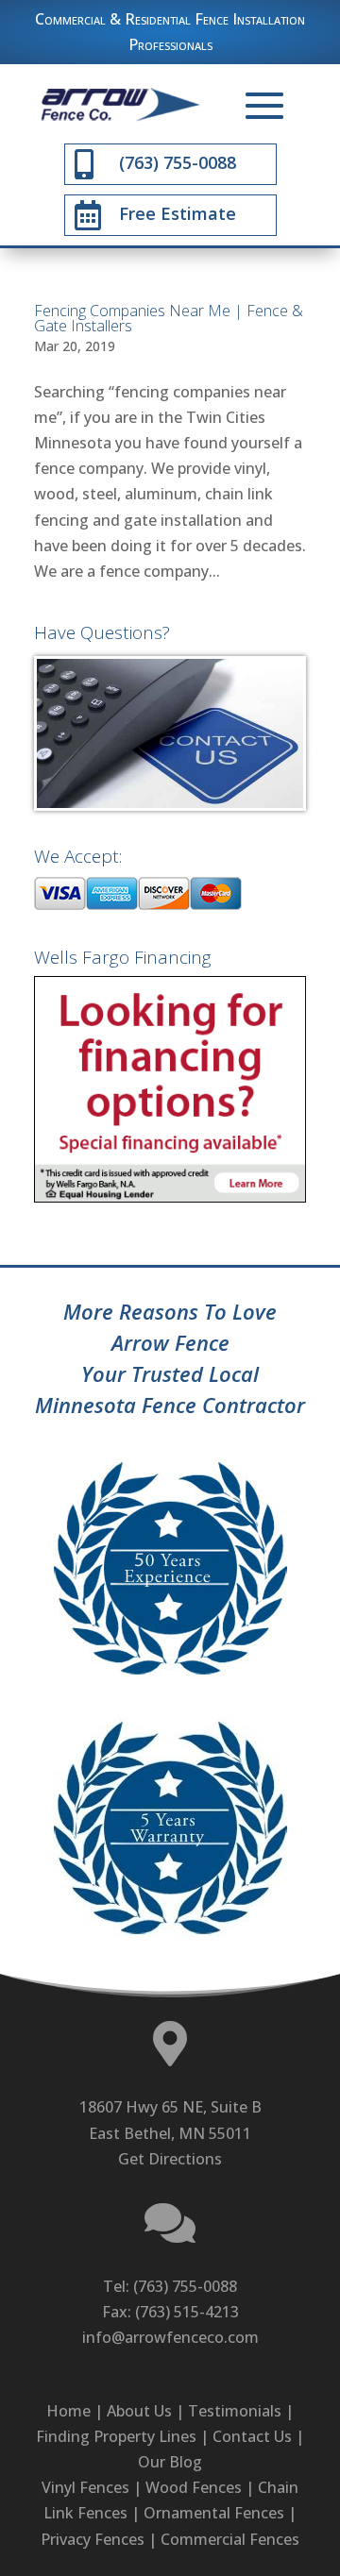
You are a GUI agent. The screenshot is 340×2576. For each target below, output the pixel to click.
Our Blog (170, 2462)
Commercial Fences (230, 2539)
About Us (139, 2411)
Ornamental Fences (214, 2513)
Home (68, 2411)
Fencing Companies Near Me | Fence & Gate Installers (169, 318)
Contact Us (252, 2436)
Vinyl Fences (85, 2487)
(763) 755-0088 (185, 2286)
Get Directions (170, 2159)
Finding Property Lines (116, 2436)
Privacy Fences (93, 2539)
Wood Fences (194, 2487)
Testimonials (235, 2411)
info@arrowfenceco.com (170, 2337)
